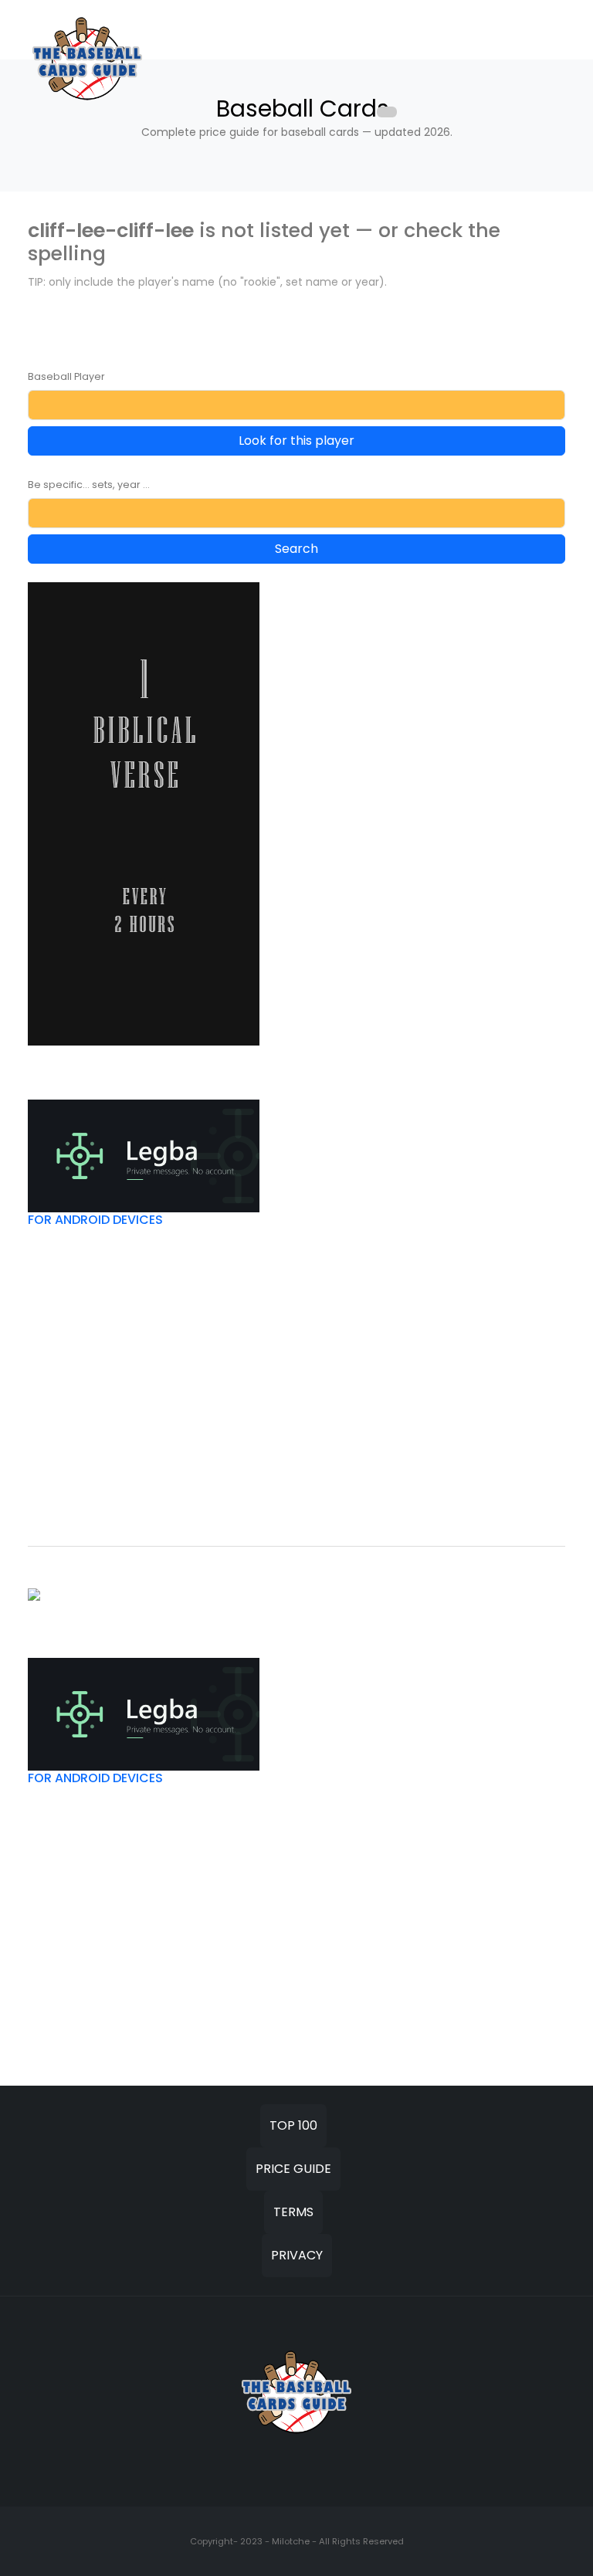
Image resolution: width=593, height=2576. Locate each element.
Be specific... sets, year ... (89, 485)
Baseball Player (66, 376)
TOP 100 (293, 2125)
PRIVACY (297, 2255)
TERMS (293, 2212)
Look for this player (296, 441)
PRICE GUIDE (293, 2169)
